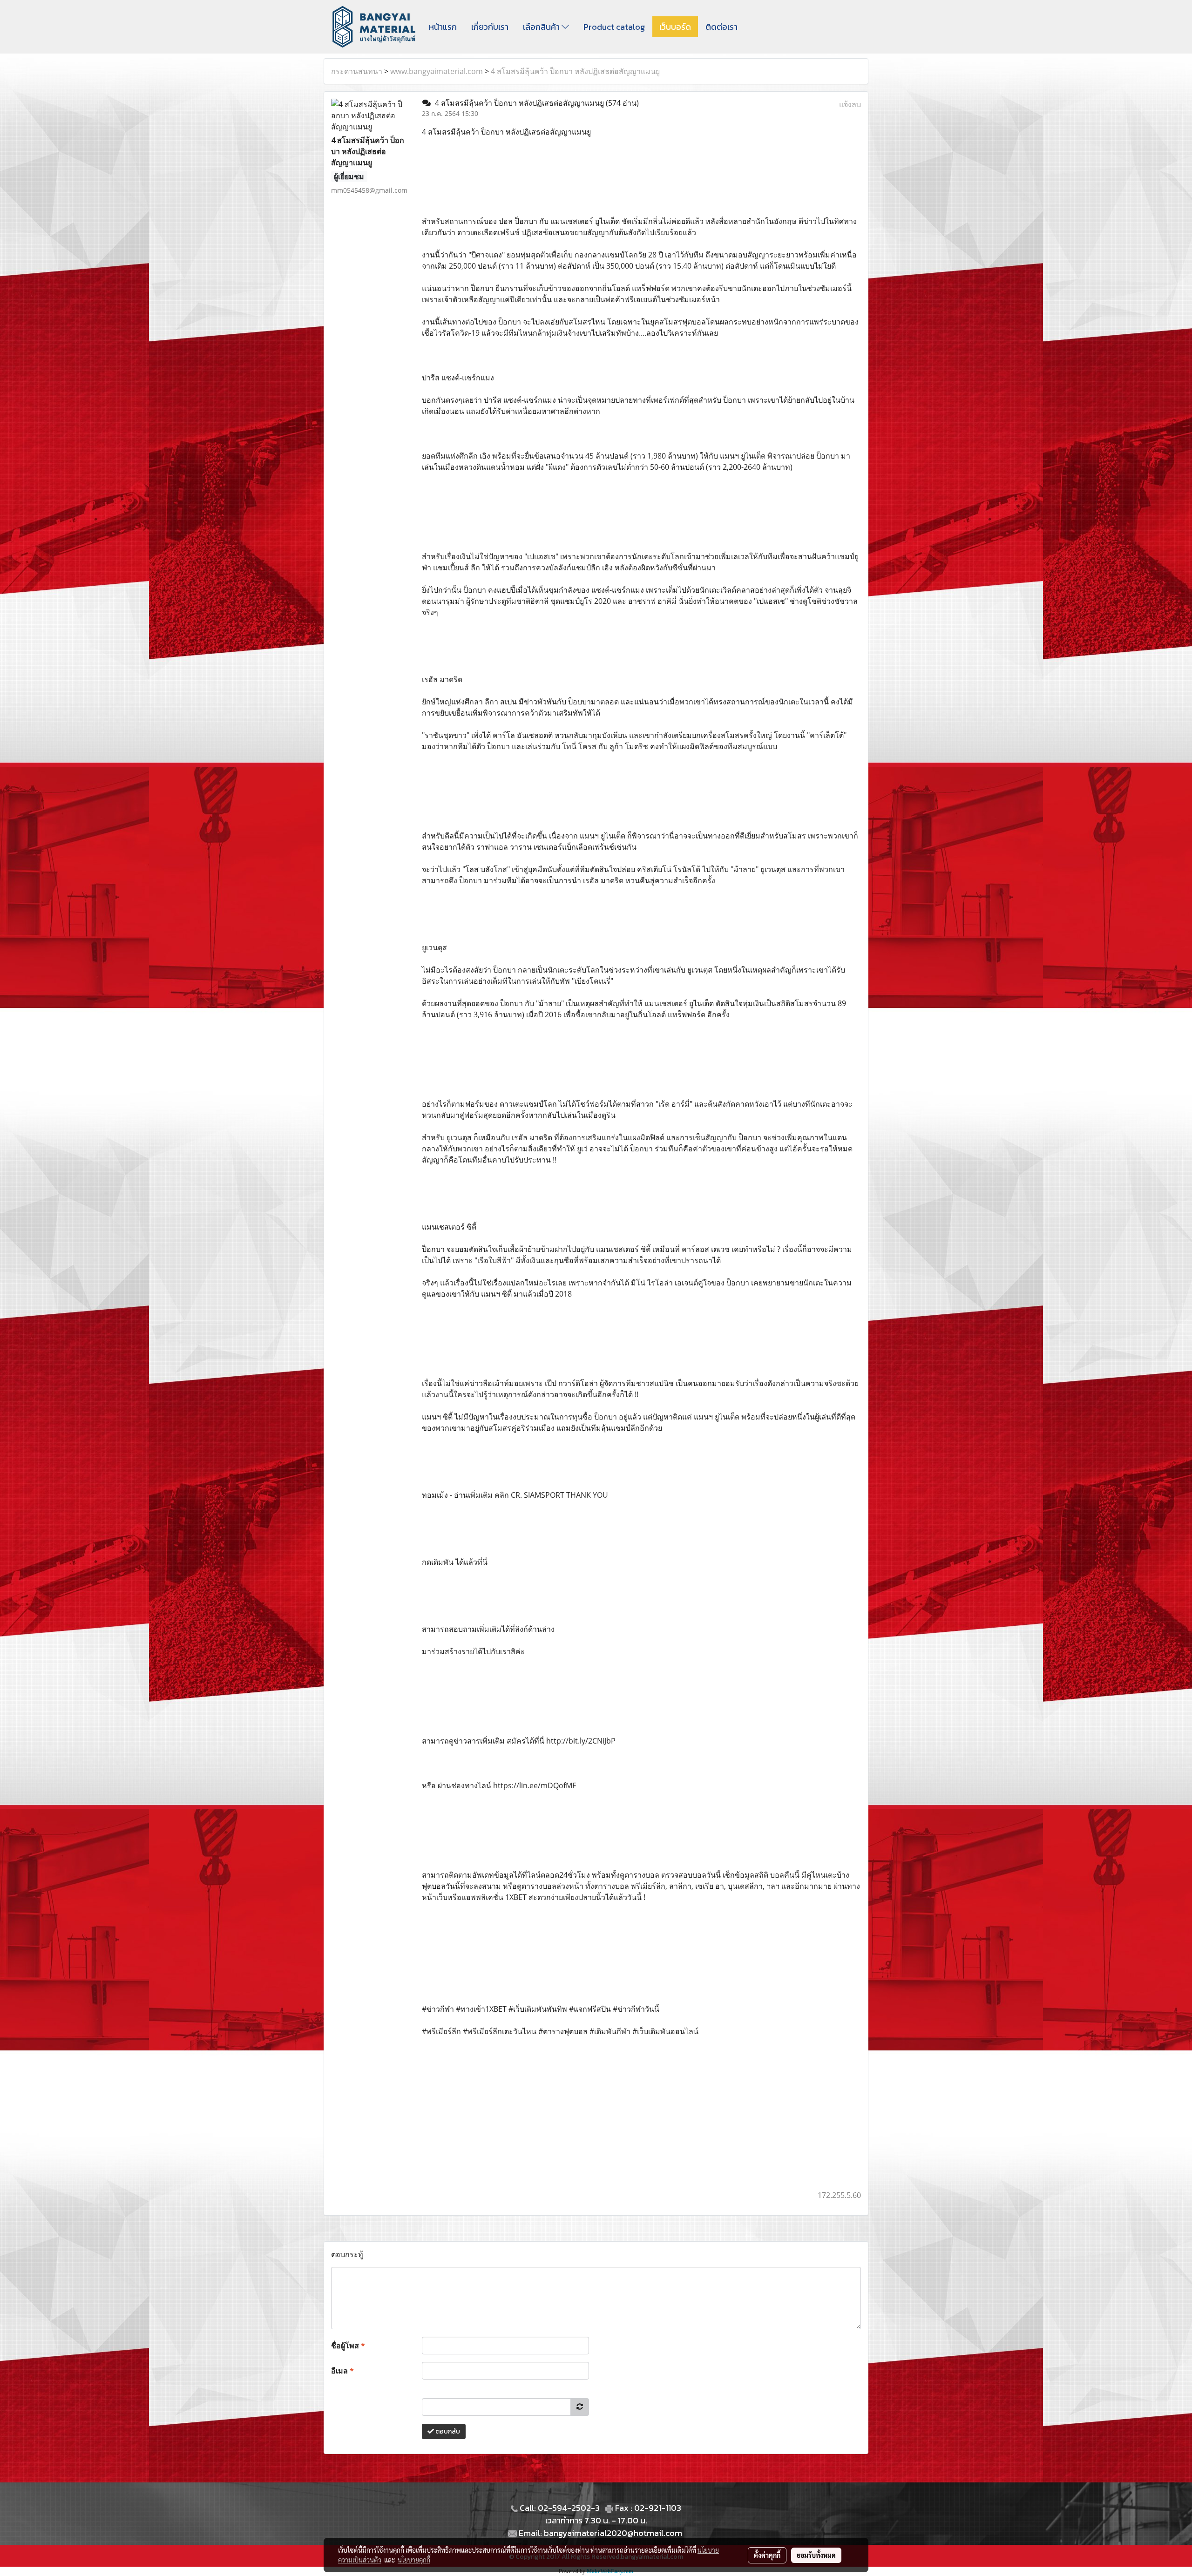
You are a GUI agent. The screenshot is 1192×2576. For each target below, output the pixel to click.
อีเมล (342, 2371)
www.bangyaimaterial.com (437, 71)
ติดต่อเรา (721, 27)
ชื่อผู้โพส (348, 2346)
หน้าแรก (443, 27)
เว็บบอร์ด (675, 27)
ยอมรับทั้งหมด (816, 2555)
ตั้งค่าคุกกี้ (767, 2555)
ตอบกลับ (447, 2431)
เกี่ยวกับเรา (490, 27)
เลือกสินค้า (542, 27)
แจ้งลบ (850, 104)
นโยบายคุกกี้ (414, 2560)
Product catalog (614, 27)
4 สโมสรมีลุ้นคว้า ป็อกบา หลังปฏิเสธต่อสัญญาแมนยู (575, 71)
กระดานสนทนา (357, 71)
